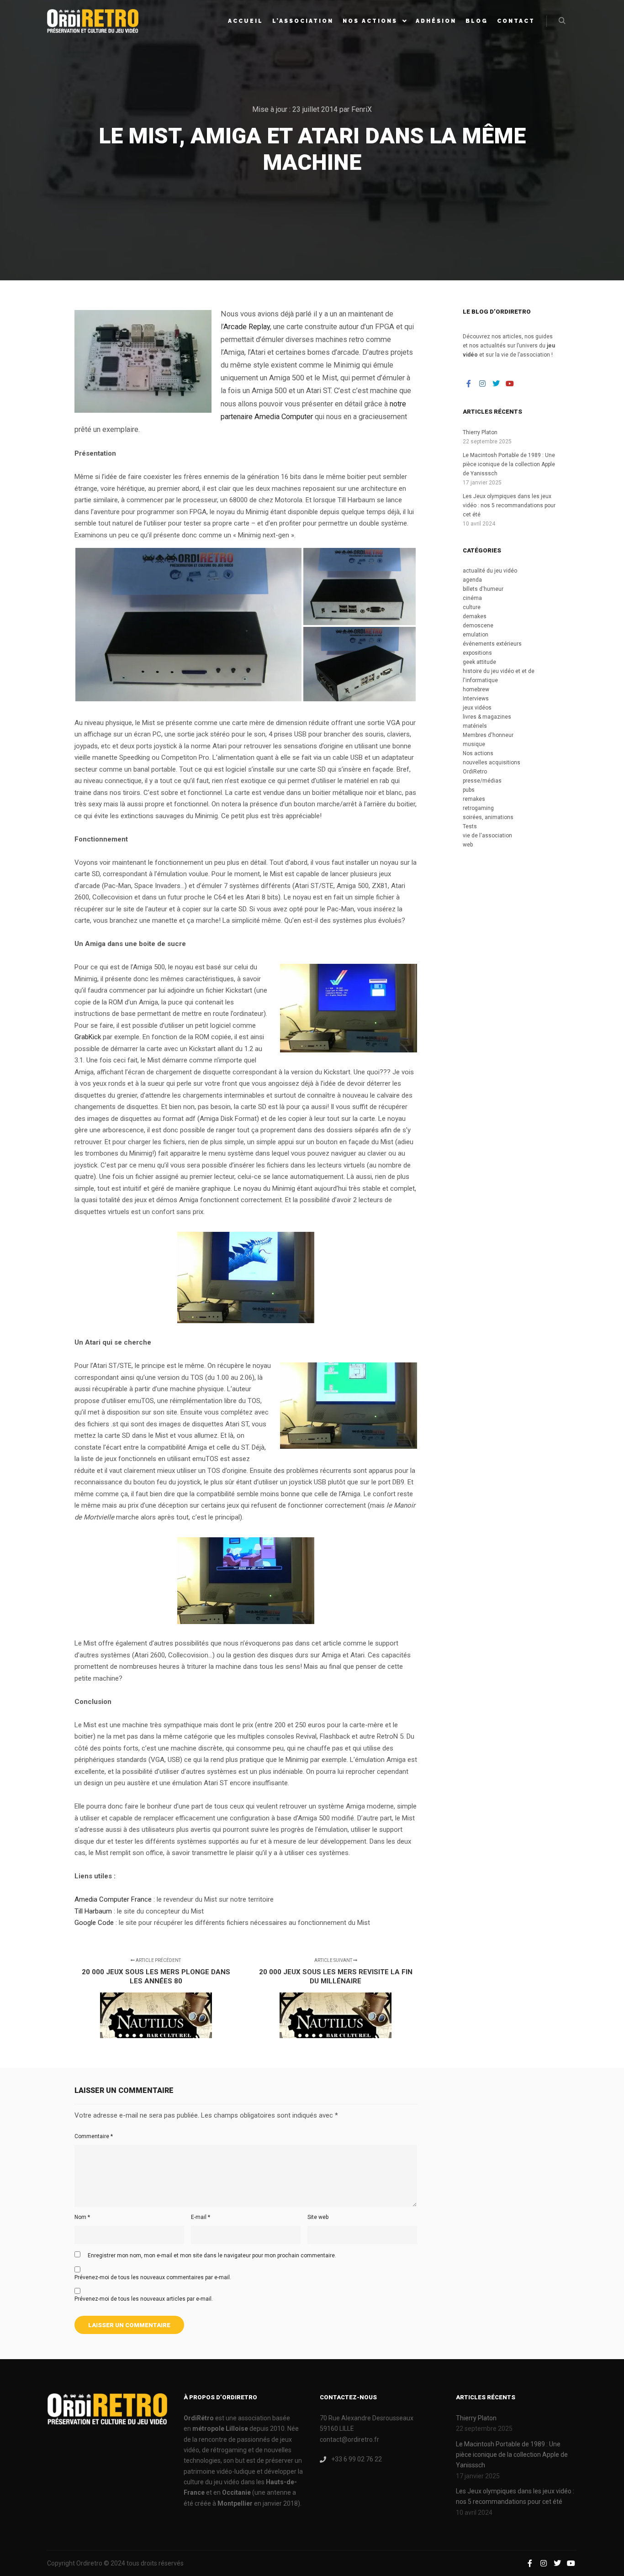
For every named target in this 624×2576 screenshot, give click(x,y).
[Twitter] (496, 384)
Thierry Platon (480, 432)
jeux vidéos (477, 708)
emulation (476, 635)
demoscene (478, 626)
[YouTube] (510, 384)
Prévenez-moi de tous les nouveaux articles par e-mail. (144, 2299)
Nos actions (478, 753)
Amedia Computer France (113, 1899)
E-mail (201, 2217)
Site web (318, 2217)
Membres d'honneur (488, 735)
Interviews (476, 699)
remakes (474, 799)
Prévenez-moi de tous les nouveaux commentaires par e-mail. (153, 2277)
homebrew (476, 689)
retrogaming (478, 808)
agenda (472, 580)
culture (472, 607)
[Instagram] (482, 384)
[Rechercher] (562, 21)
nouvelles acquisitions (492, 762)
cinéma (472, 598)
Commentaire (94, 2136)
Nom (82, 2217)
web (468, 845)
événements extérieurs (492, 644)
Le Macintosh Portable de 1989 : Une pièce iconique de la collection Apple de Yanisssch (509, 464)
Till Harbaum (93, 1911)
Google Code (94, 1923)
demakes (475, 616)
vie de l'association (487, 836)
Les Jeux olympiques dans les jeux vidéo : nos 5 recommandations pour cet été (509, 505)
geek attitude (479, 662)
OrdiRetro (475, 772)
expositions (477, 653)
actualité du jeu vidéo (490, 571)
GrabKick (88, 1037)
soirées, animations (488, 817)
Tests (470, 826)
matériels (475, 726)
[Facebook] (469, 384)
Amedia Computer (284, 417)
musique (474, 744)
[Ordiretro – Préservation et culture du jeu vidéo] (93, 21)
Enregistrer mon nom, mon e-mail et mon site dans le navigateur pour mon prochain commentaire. (212, 2255)
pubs (469, 790)
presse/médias (482, 781)
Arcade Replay (247, 327)
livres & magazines (487, 717)
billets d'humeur (483, 589)
